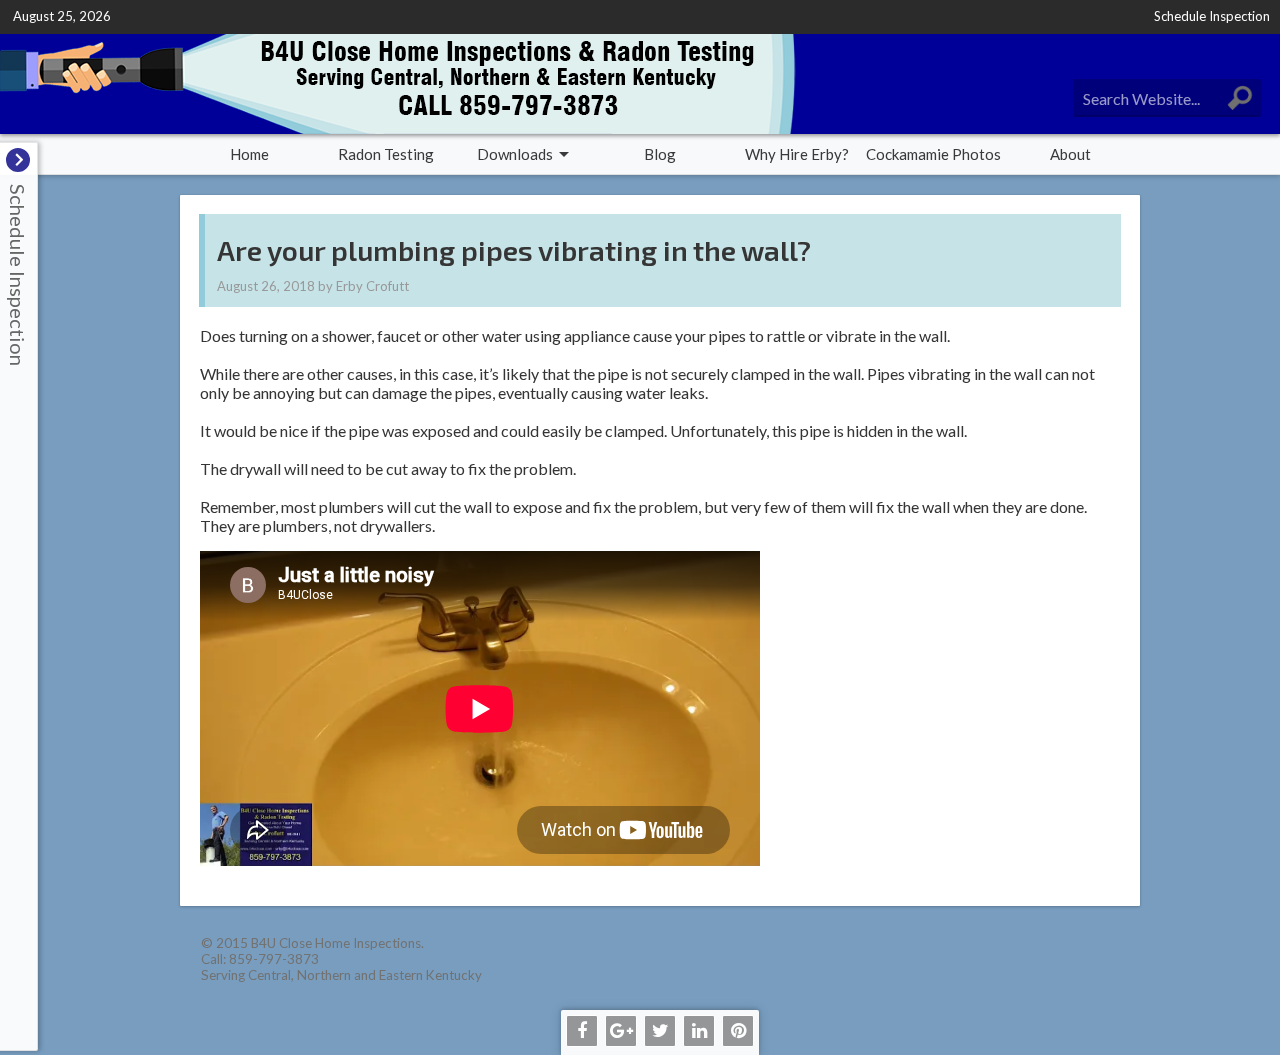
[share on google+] (621, 1031)
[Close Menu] (18, 160)
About (1070, 154)
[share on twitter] (660, 1031)
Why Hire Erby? (797, 154)
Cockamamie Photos (933, 154)
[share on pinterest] (738, 1031)
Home (249, 154)
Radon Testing (386, 154)
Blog (660, 154)
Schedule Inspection (1212, 16)
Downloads (515, 154)
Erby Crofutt (372, 286)
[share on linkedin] (699, 1031)
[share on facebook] (582, 1031)
